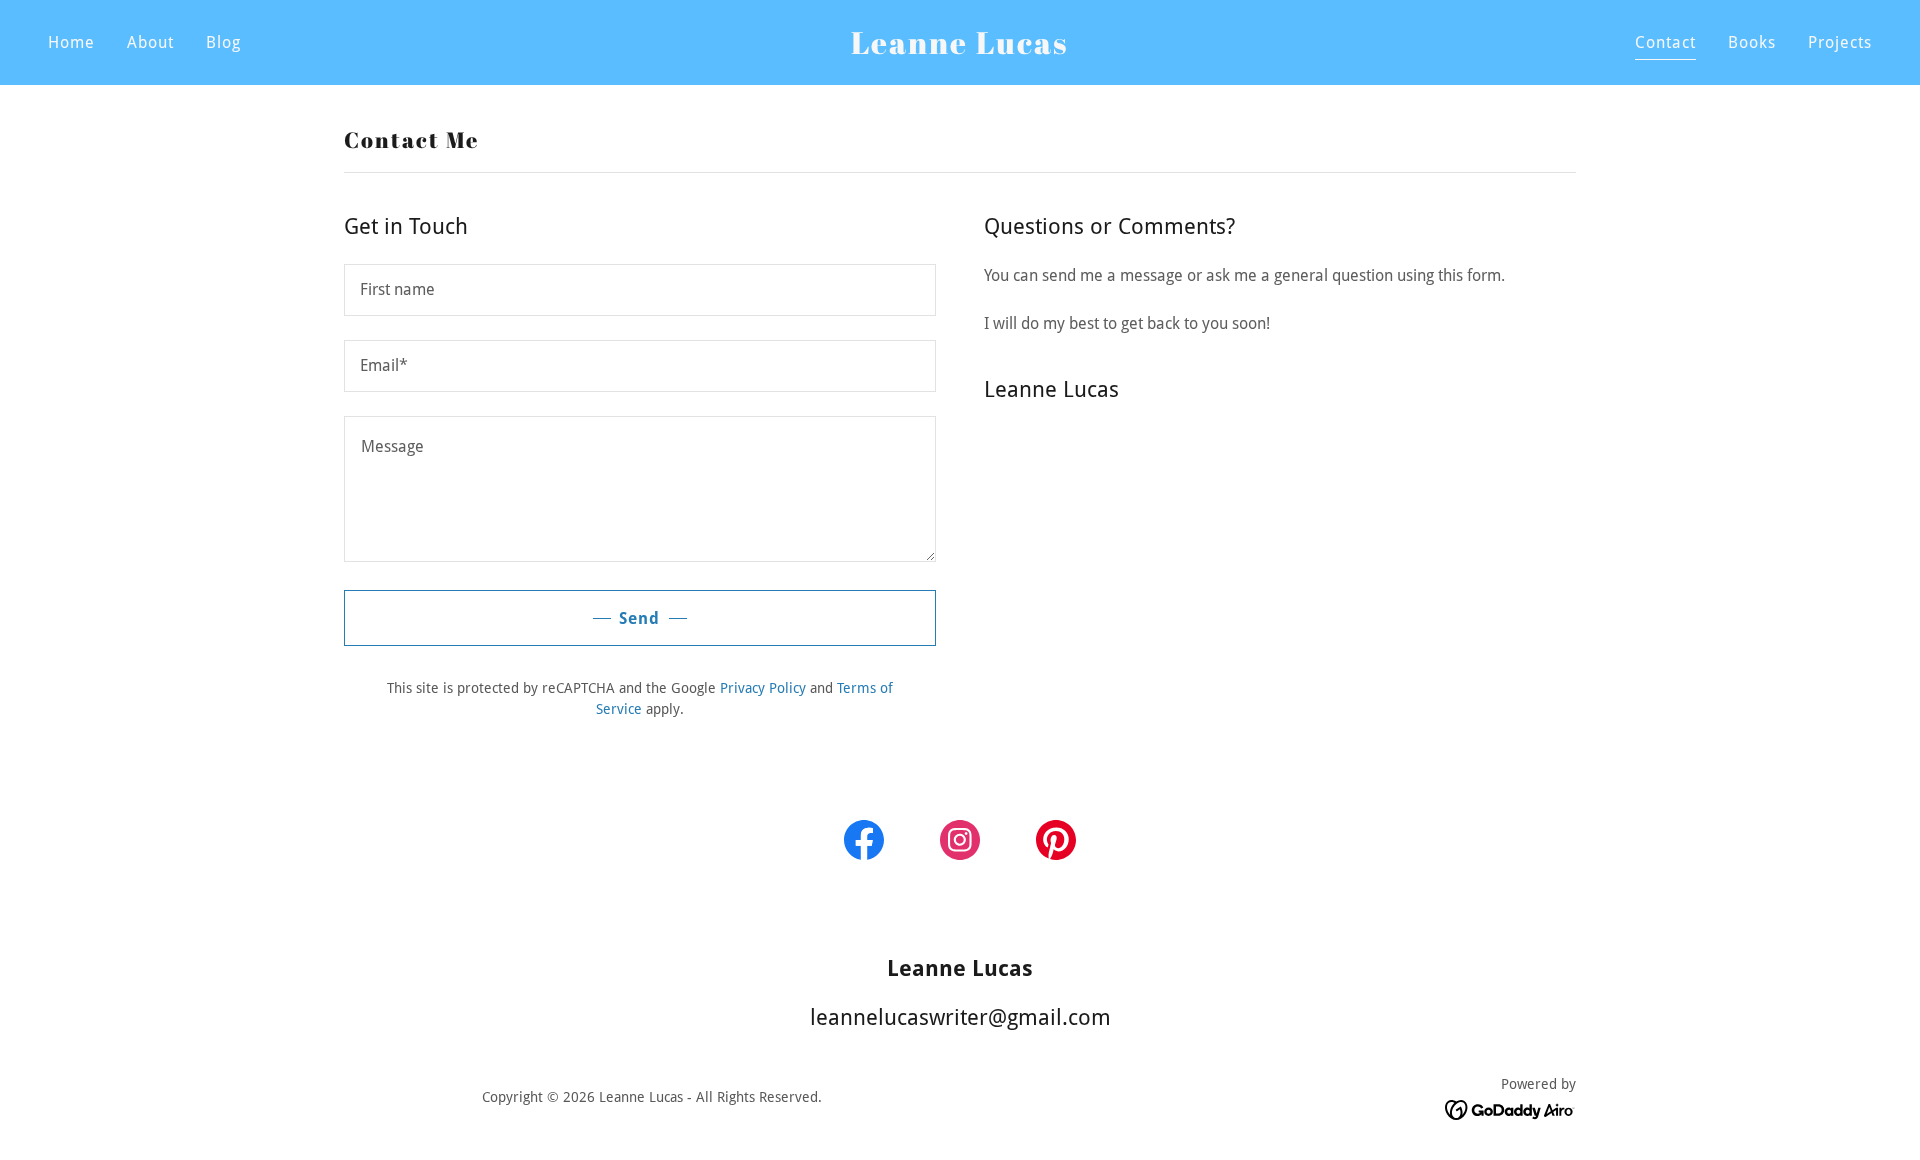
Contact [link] (1665, 42)
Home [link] (71, 42)
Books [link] (1752, 42)
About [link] (150, 42)
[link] (960, 48)
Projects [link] (1840, 42)
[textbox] (640, 290)
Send (639, 618)
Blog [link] (223, 42)
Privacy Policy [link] (763, 688)
